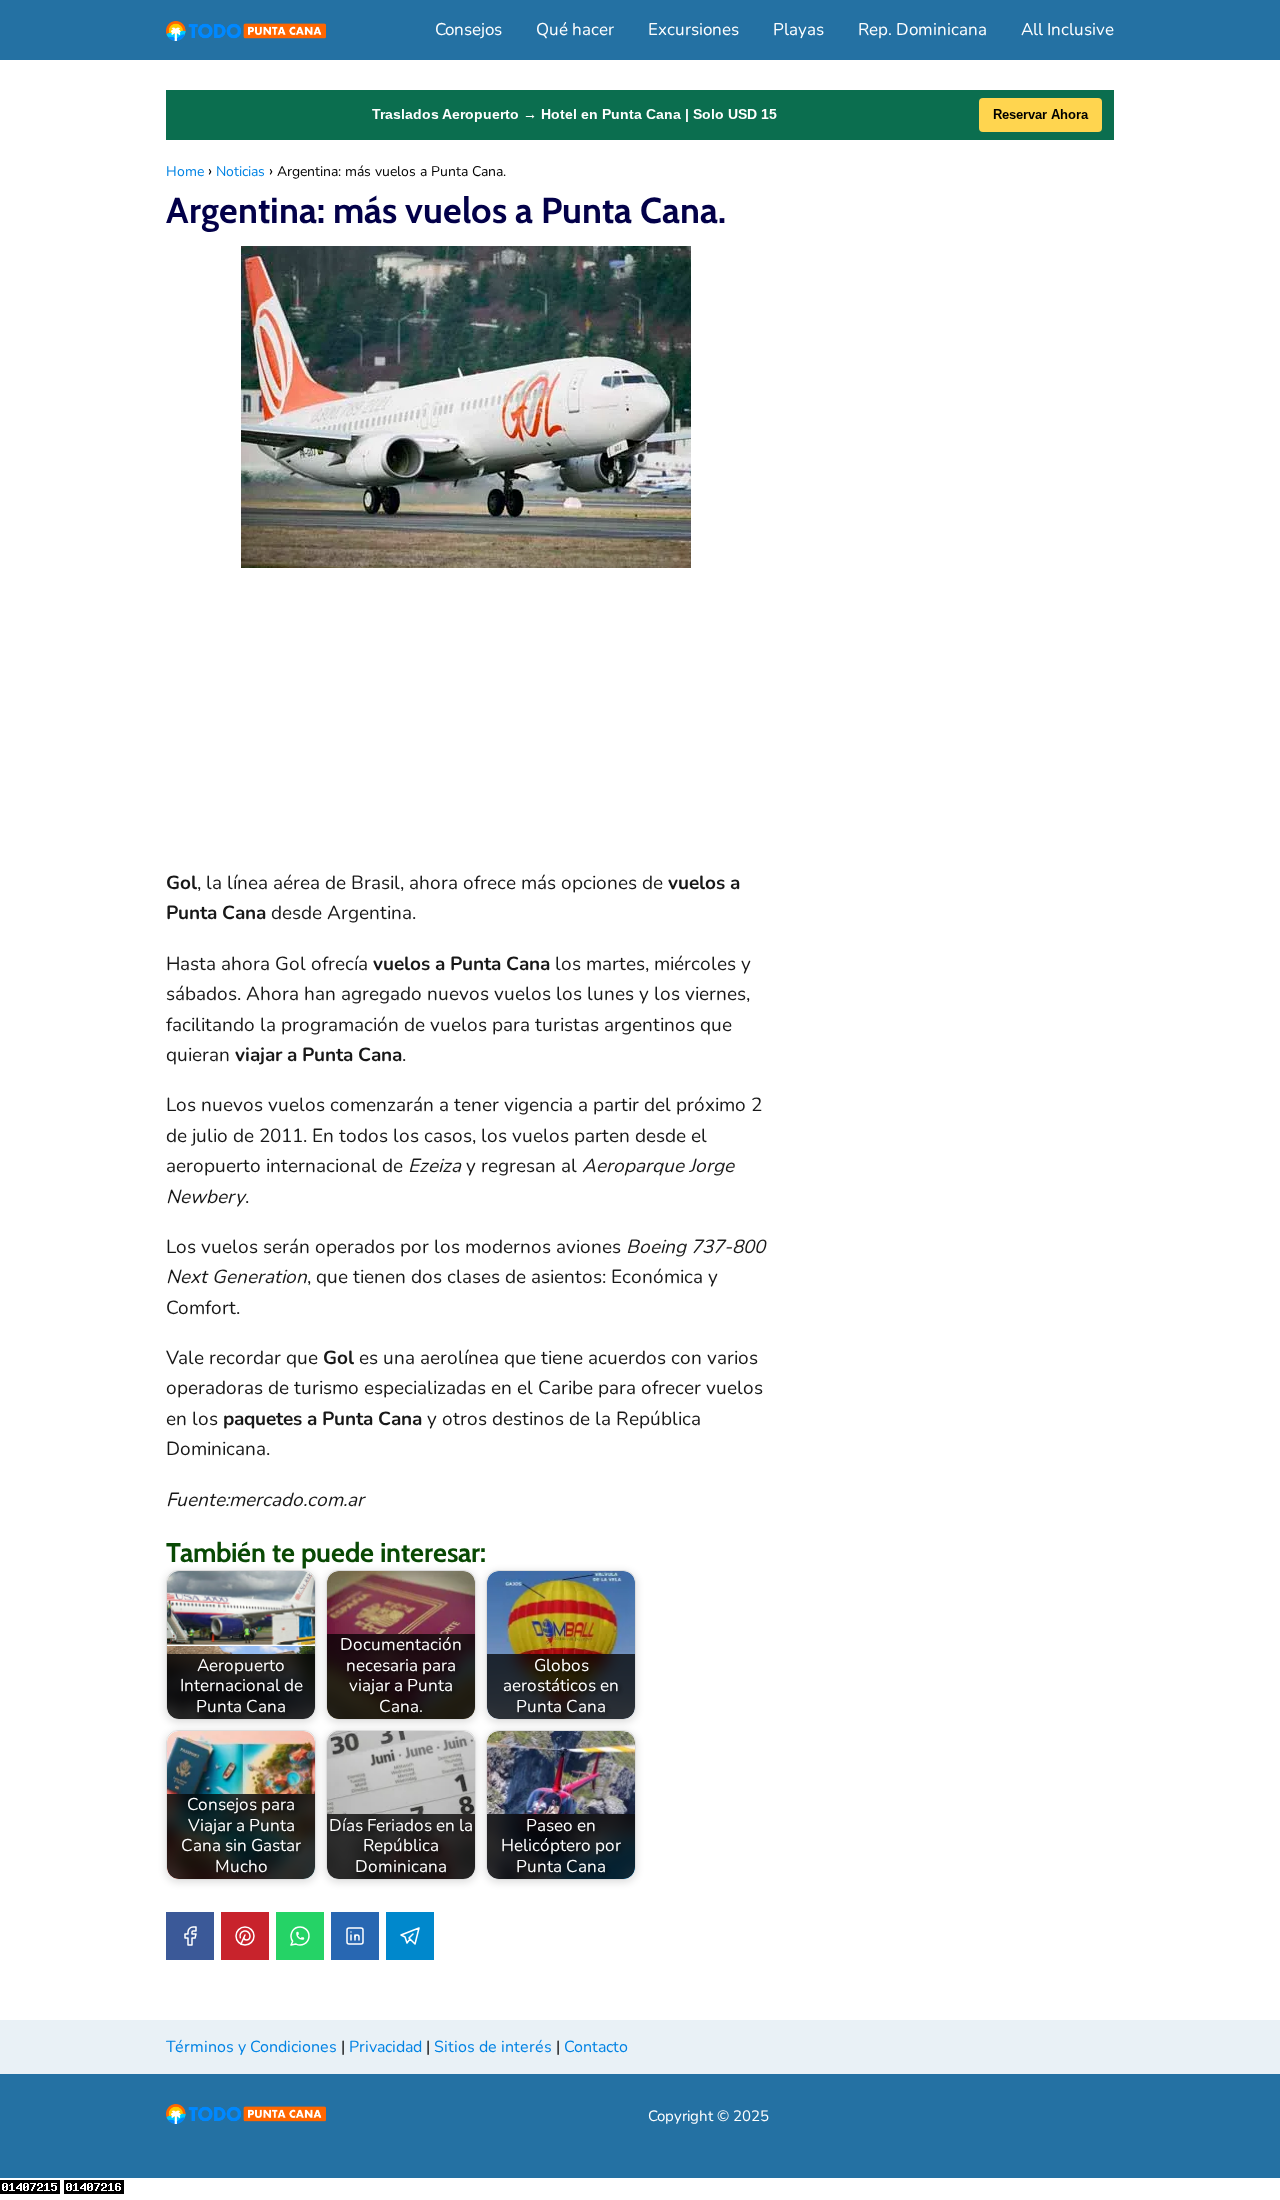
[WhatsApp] (300, 1936)
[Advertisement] (466, 728)
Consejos (468, 29)
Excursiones (693, 29)
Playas (798, 29)
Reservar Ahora (1040, 114)
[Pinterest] (245, 1936)
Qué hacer (575, 29)
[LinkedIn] (355, 1936)
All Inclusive (1067, 29)
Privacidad (385, 2047)
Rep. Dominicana (922, 29)
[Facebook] (190, 1936)
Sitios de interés (493, 2047)
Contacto (596, 2047)
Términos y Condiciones (251, 2047)
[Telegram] (410, 1936)
